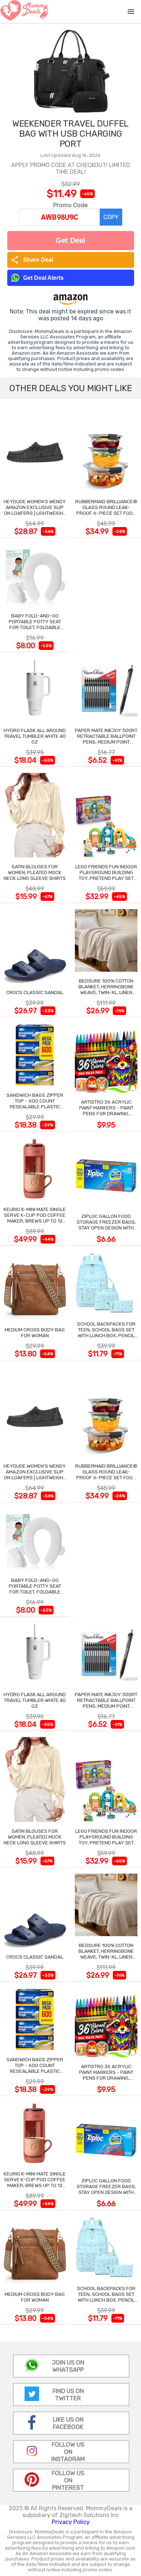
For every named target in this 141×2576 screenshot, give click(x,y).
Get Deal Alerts (43, 278)
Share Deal (32, 260)
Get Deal (70, 240)
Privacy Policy (71, 2522)
